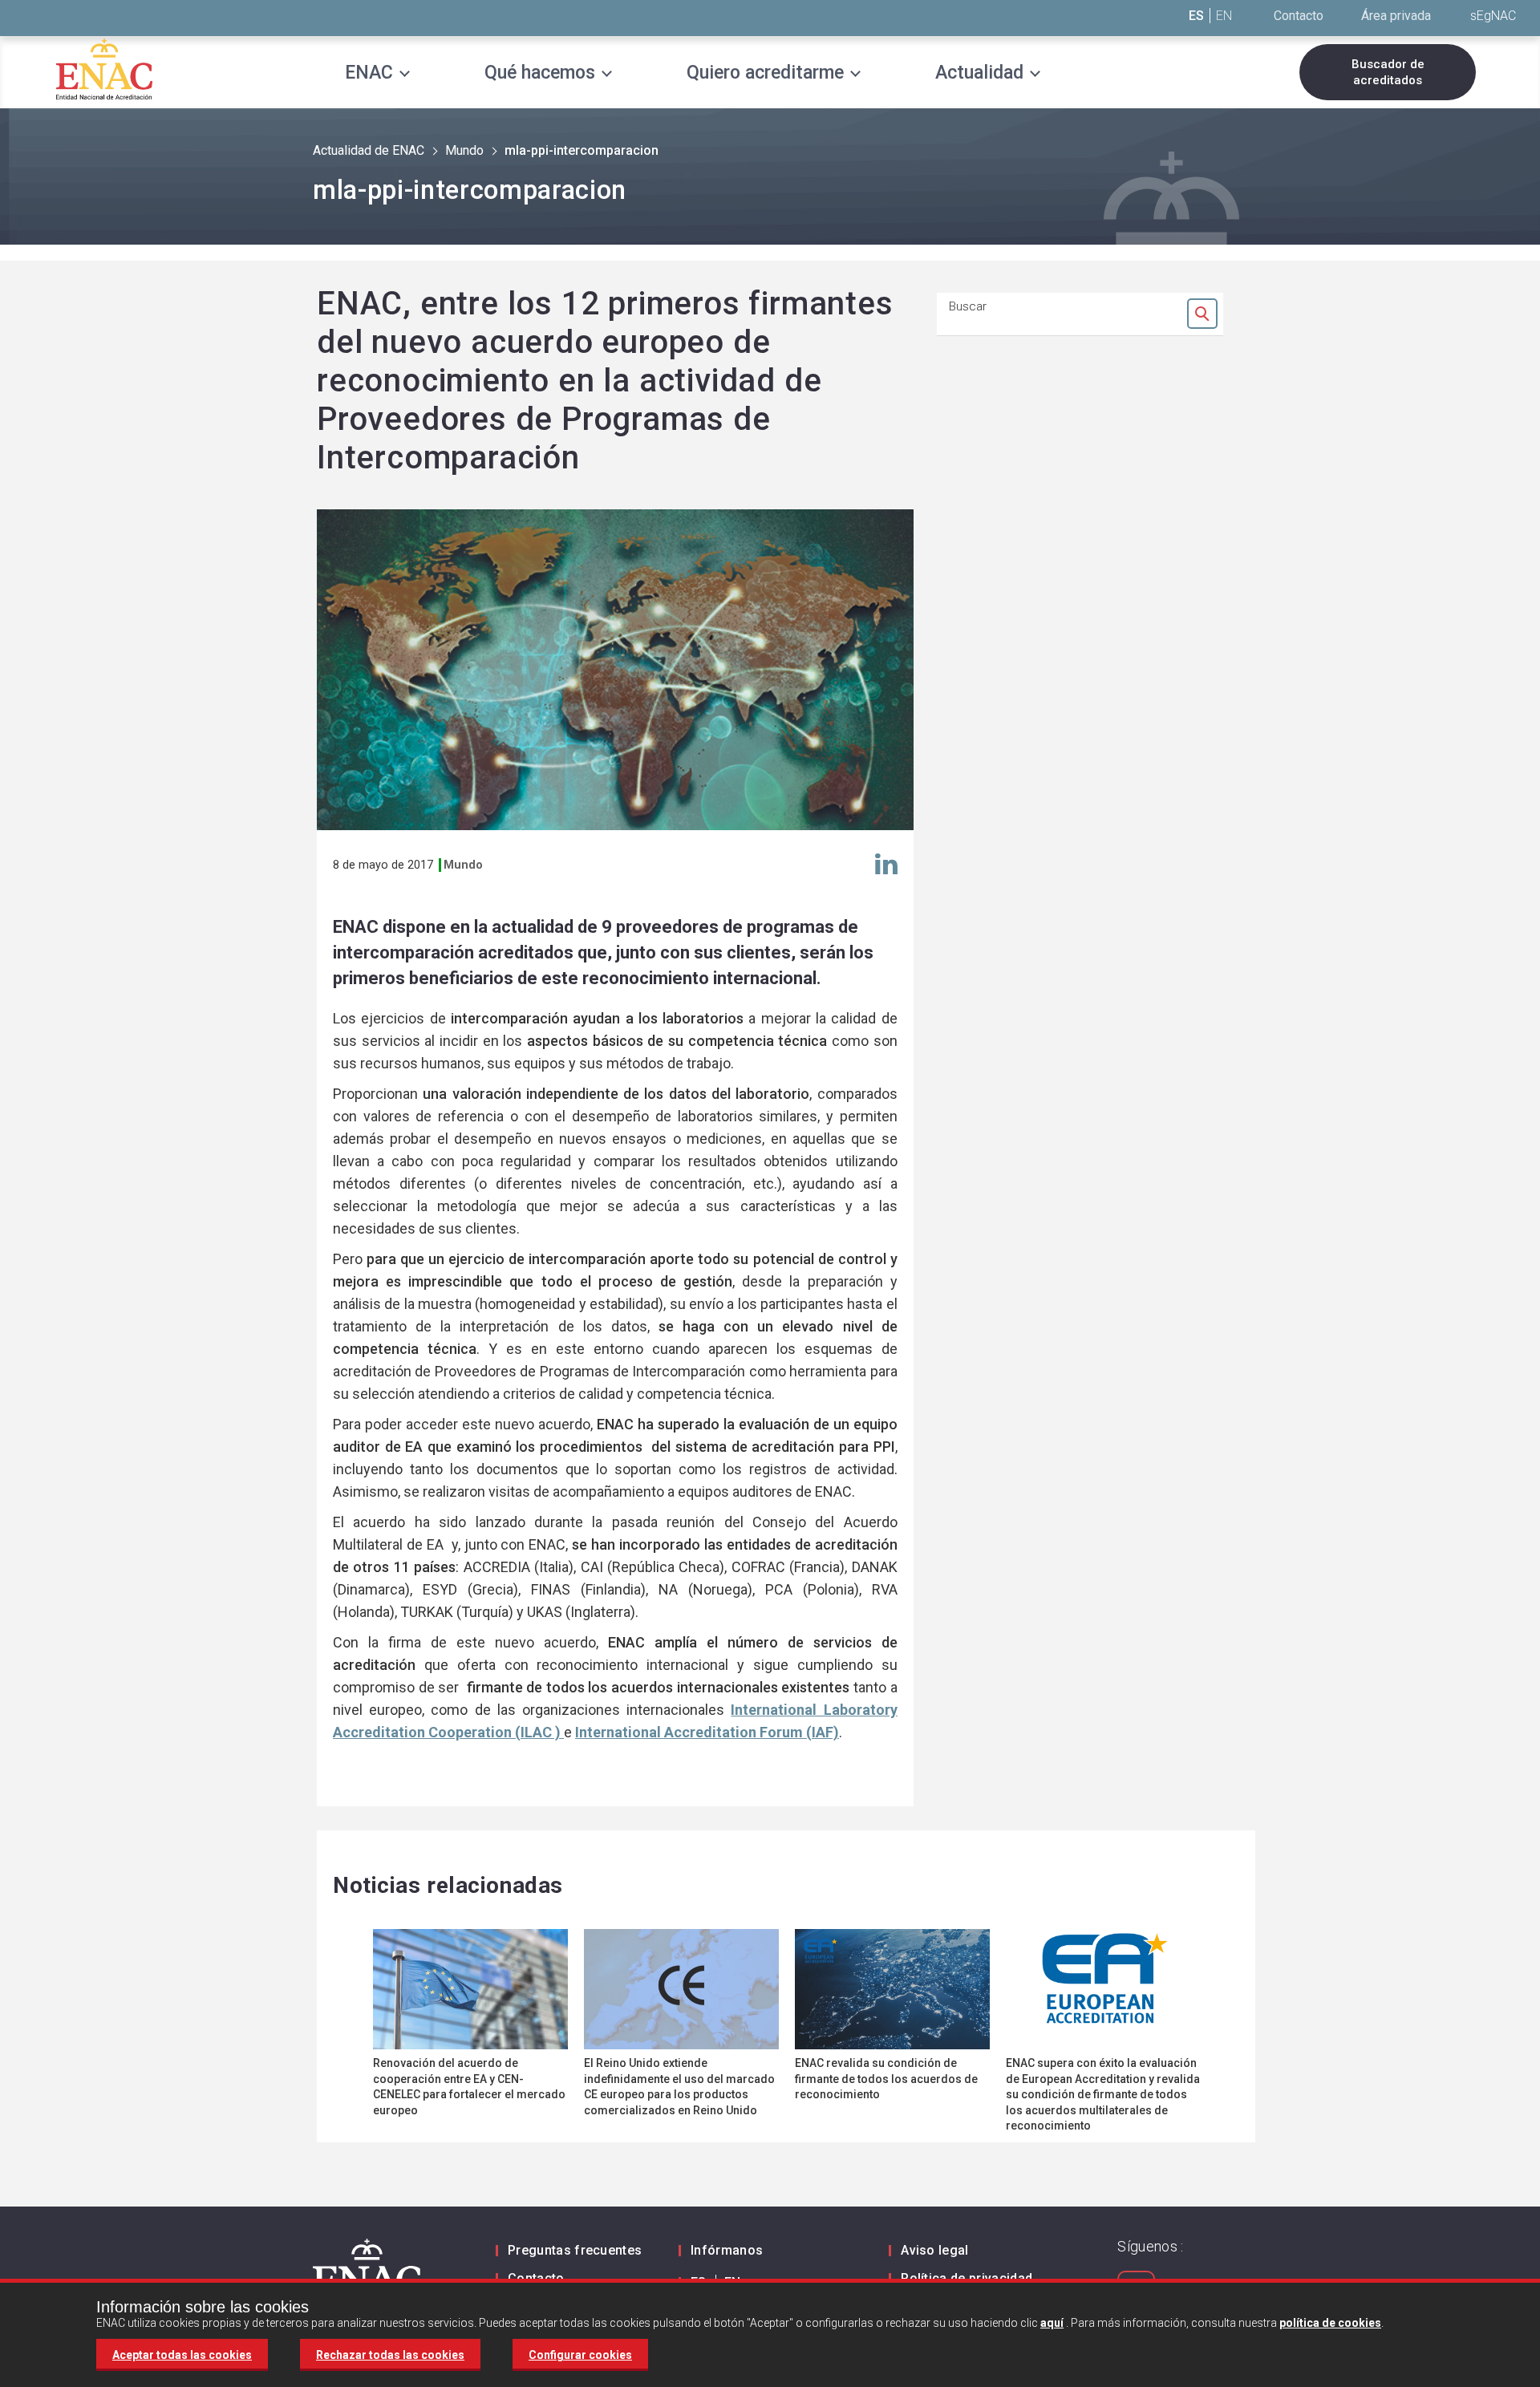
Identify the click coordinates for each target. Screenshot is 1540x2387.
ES (1196, 16)
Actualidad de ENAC (369, 150)
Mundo (464, 150)
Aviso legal (935, 2250)
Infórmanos (727, 2250)
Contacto (1299, 16)
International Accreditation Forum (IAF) (707, 1732)
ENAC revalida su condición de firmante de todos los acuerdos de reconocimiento (886, 2079)
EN (1224, 16)
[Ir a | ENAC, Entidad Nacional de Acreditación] (104, 69)
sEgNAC (1493, 16)
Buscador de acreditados (1388, 72)
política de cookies (1330, 2323)
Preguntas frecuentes (575, 2250)
